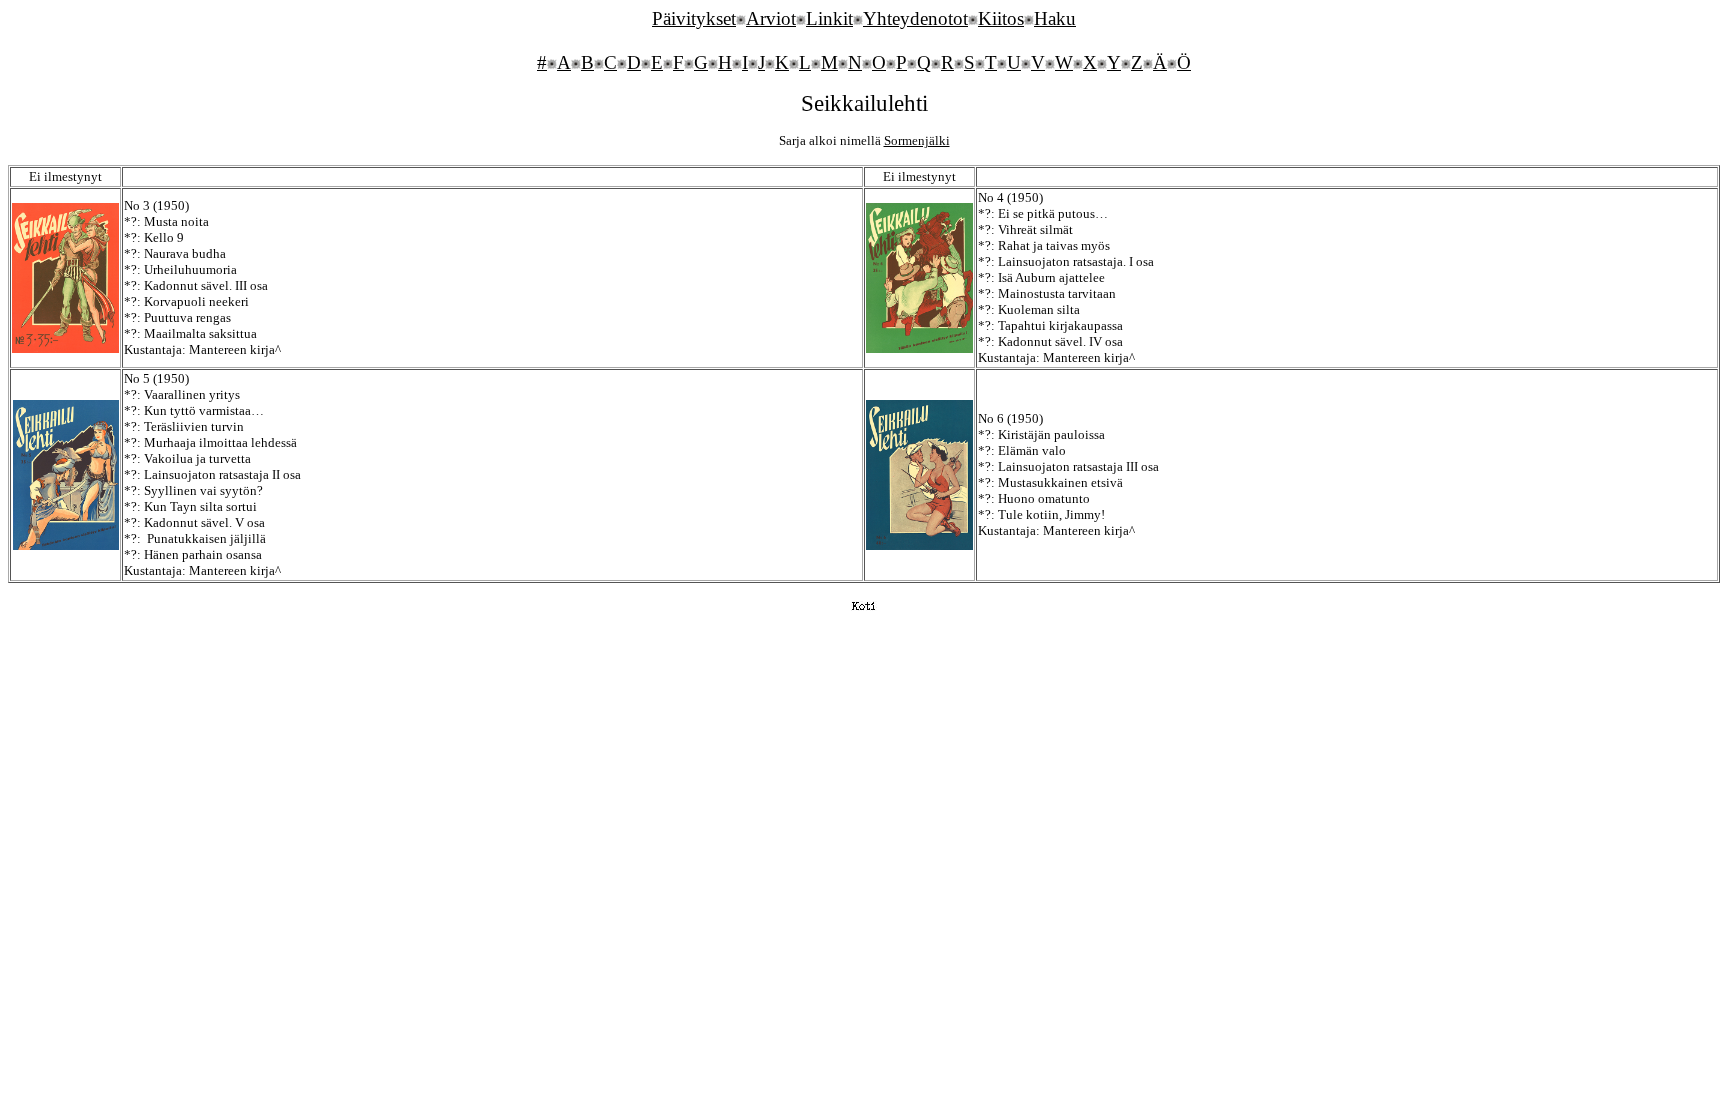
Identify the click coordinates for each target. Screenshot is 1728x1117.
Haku (1055, 18)
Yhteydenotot (915, 18)
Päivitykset (694, 18)
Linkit (829, 18)
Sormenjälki (917, 140)
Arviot (771, 18)
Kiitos (1001, 18)
